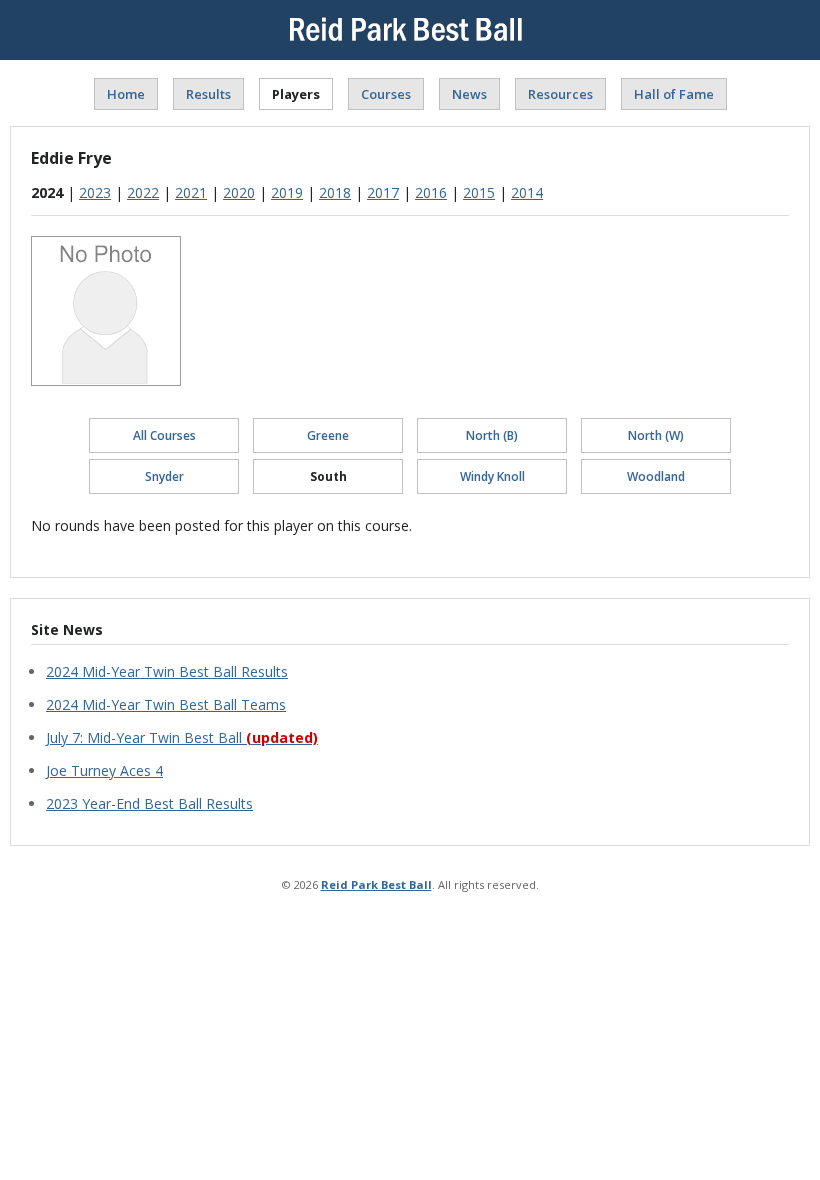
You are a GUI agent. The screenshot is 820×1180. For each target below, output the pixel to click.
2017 (383, 192)
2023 (95, 192)
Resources (560, 94)
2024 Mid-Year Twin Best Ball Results (167, 671)
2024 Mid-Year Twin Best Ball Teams (166, 704)
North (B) (492, 435)
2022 (143, 192)
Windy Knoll (492, 476)
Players (296, 94)
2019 (287, 192)
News (469, 94)
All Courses (164, 435)
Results (208, 94)
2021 (191, 192)
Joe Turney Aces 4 (104, 770)
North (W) (656, 435)
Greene (328, 435)
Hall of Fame (674, 94)
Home (126, 94)
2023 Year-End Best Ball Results (149, 803)
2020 (239, 192)
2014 (527, 192)
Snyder (164, 476)
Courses (386, 94)
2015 (479, 192)
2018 (335, 192)
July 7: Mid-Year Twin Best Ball (182, 737)
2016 (431, 192)
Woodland (656, 476)
